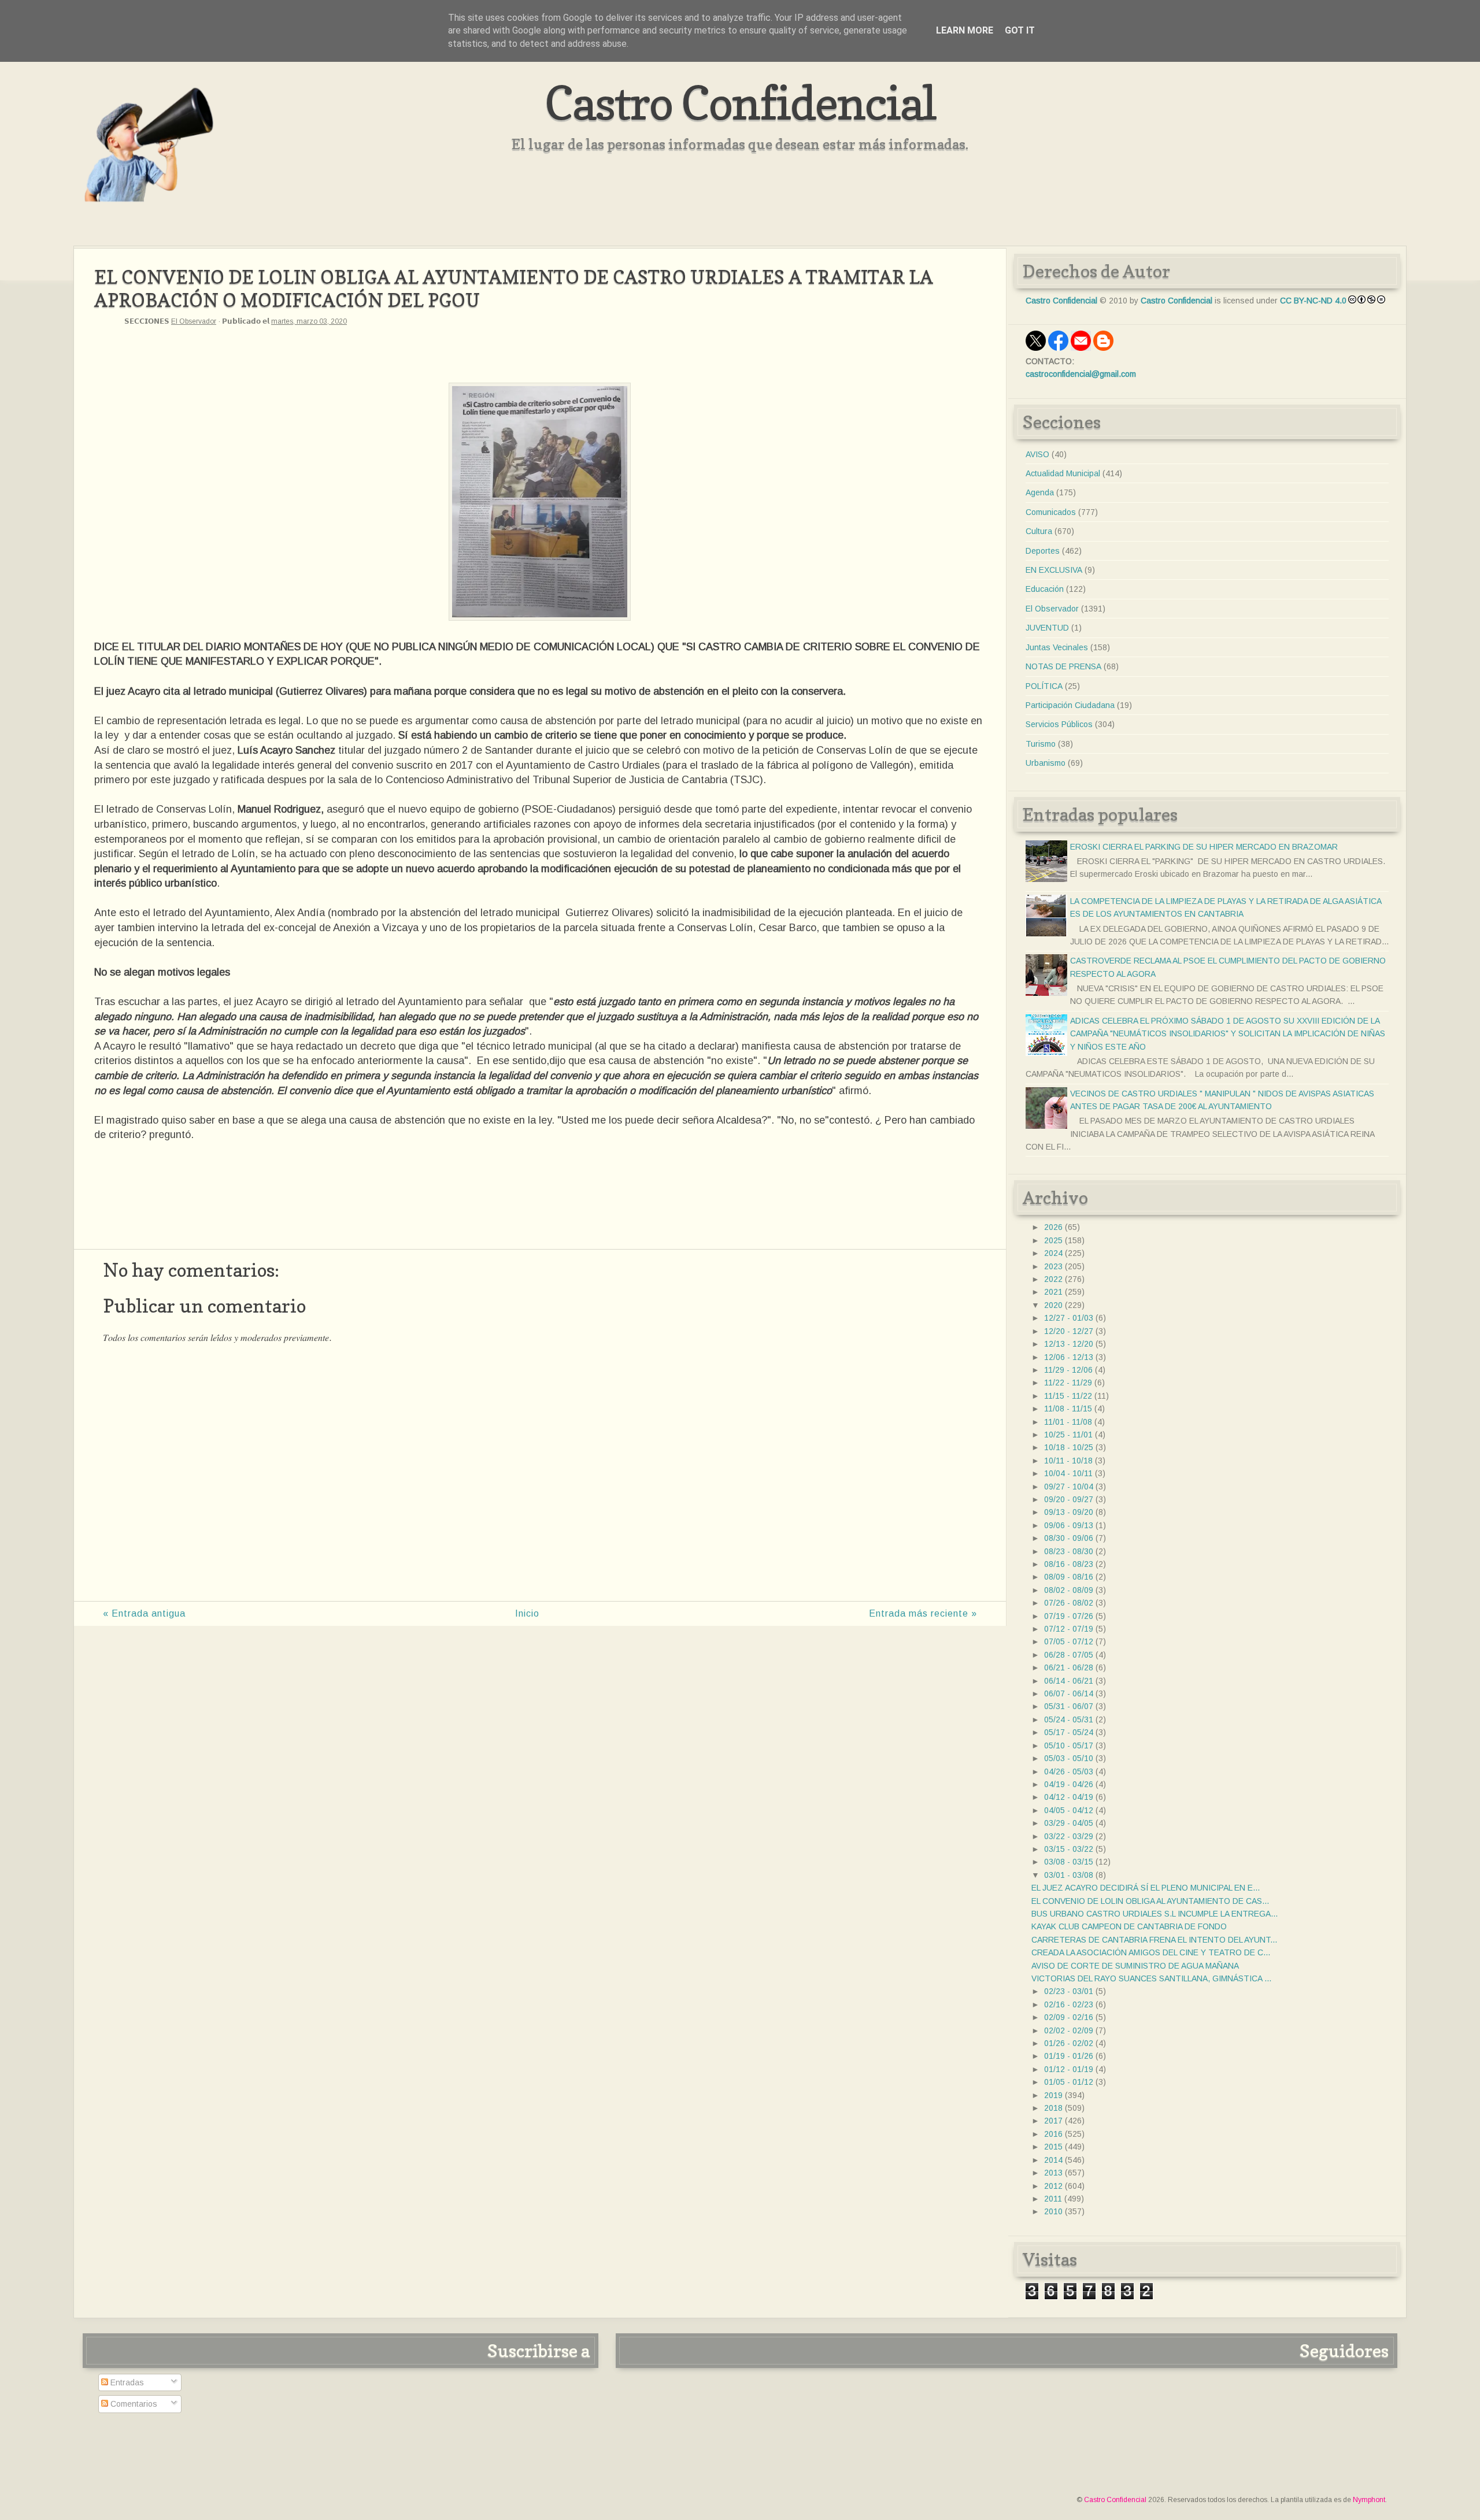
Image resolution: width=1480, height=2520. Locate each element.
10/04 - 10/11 (1068, 1473)
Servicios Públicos (1059, 724)
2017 (1053, 2121)
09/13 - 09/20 (1069, 1512)
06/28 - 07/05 (1069, 1655)
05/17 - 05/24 (1069, 1732)
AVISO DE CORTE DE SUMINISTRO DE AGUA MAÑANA (1135, 1966)
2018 (1053, 2108)
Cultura (1039, 531)
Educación (1045, 589)
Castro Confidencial (740, 103)
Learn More (965, 30)
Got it (1020, 30)
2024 (1053, 1253)
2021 (1053, 1292)
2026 (1053, 1227)
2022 (1053, 1279)
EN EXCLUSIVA (1054, 570)
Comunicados (1051, 512)
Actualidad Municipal (1063, 473)
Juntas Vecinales (1057, 647)
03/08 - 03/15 (1069, 1862)
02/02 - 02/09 (1069, 2030)
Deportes (1043, 551)
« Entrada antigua (144, 1613)
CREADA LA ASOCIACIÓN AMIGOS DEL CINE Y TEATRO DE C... (1151, 1952)
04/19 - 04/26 (1069, 1784)
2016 (1053, 2134)
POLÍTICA (1044, 686)
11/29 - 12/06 (1068, 1370)
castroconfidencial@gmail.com (1081, 374)
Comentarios (133, 2404)
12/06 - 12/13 (1069, 1357)
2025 (1053, 1240)
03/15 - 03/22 (1069, 1849)
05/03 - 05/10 (1069, 1758)
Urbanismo (1046, 763)
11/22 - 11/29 (1068, 1383)
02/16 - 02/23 (1069, 2004)
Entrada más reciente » (923, 1613)
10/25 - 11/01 (1068, 1435)
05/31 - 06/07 (1069, 1706)
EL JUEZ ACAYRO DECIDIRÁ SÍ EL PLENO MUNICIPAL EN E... (1146, 1888)
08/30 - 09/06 (1069, 1538)
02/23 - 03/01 (1069, 1991)
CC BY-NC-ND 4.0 (1313, 301)
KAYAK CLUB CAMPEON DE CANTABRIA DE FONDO (1129, 1926)
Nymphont (1369, 2500)
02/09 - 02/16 (1069, 2017)
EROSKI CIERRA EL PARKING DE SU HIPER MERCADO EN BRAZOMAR (1204, 847)
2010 (1053, 2211)
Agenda (1040, 492)
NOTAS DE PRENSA (1063, 666)
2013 (1053, 2173)
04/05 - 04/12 (1069, 1810)
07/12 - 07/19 (1069, 1629)
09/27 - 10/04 (1069, 1487)
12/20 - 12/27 (1069, 1331)
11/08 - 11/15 (1068, 1409)
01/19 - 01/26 (1069, 2056)
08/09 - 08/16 (1069, 1577)
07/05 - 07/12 (1069, 1641)
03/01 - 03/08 (1069, 1875)
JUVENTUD (1047, 628)
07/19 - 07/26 (1069, 1616)
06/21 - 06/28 (1069, 1667)
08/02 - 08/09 (1069, 1590)
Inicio (527, 1613)
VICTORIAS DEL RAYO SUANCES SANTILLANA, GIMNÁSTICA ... (1151, 1978)
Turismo (1041, 744)
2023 (1053, 1266)
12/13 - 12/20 (1069, 1344)
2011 (1053, 2199)
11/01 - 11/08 (1068, 1422)
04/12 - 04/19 (1069, 1797)
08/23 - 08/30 (1069, 1551)
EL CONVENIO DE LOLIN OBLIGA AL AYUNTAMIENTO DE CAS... (1150, 1901)
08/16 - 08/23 (1069, 1564)
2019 (1053, 2095)
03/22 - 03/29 (1069, 1836)
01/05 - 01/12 (1069, 2082)
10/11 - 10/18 (1068, 1461)
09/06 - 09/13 (1069, 1525)
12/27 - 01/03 (1069, 1318)
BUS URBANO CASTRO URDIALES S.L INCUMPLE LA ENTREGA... (1155, 1914)
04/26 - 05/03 (1069, 1772)
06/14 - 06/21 (1069, 1681)
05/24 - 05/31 (1069, 1719)
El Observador (194, 321)
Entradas (126, 2382)
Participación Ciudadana (1070, 705)
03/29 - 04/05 (1069, 1823)
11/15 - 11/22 (1068, 1396)
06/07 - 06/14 (1069, 1693)
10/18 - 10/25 (1069, 1447)
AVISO (1037, 454)
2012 (1053, 2186)
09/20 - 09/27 (1069, 1499)
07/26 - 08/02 (1069, 1603)
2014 (1053, 2160)
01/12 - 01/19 (1069, 2069)
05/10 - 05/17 (1069, 1746)
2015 (1053, 2147)
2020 (1053, 1305)
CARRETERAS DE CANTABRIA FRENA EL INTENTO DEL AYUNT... (1154, 1940)
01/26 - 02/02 (1069, 2043)
